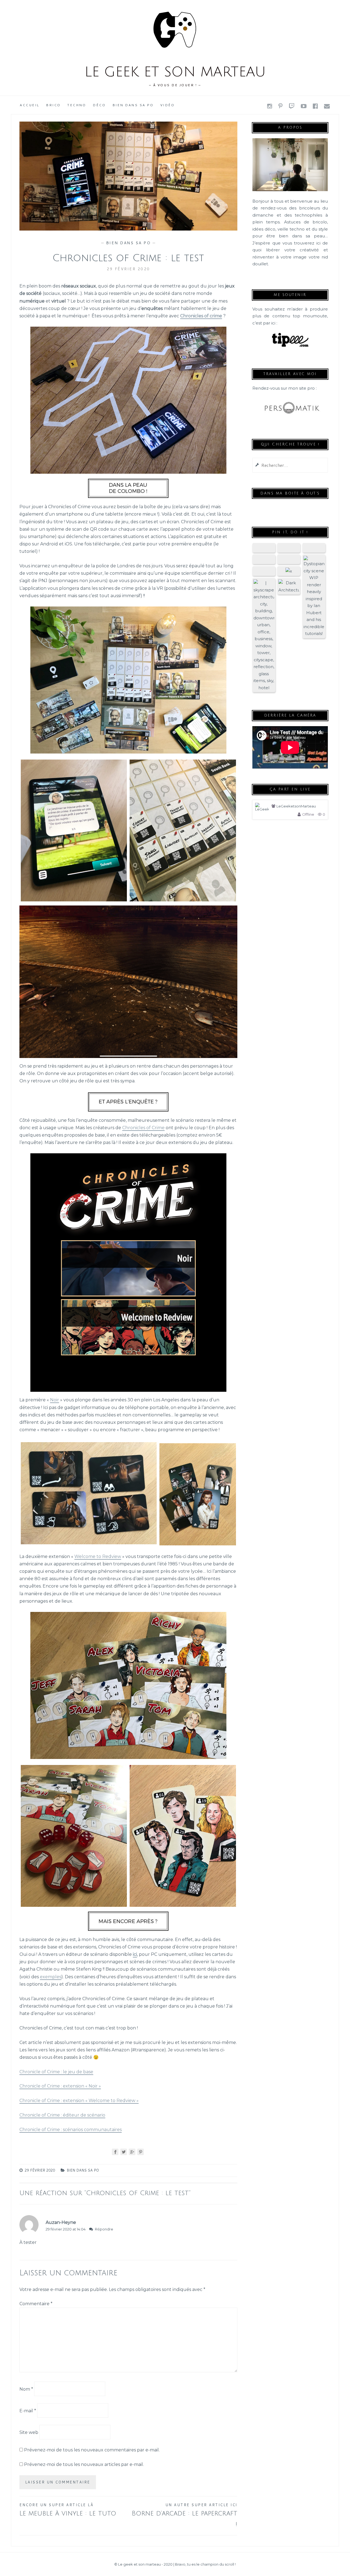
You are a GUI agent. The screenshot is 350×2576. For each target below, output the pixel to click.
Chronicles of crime (201, 316)
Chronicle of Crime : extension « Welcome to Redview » (79, 2101)
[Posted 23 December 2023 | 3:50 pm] (289, 559)
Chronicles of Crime (143, 1128)
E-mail (28, 2411)
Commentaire (36, 2304)
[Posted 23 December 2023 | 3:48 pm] (264, 635)
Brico (53, 105)
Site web (29, 2432)
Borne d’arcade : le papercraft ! (184, 2515)
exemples (51, 1977)
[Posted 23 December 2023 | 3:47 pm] (289, 586)
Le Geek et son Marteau (175, 72)
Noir (55, 1400)
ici (135, 1954)
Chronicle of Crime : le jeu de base (56, 2072)
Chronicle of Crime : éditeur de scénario (62, 2115)
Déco (99, 105)
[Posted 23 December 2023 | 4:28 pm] (264, 548)
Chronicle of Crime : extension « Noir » (60, 2086)
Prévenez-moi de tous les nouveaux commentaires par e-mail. (92, 2450)
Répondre (104, 2229)
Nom (26, 2389)
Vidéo (167, 105)
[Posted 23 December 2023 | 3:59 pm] (289, 548)
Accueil (30, 105)
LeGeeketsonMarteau (296, 806)
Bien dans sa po (133, 105)
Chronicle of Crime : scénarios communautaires (71, 2130)
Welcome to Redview (98, 1556)
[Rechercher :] (290, 465)
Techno (77, 105)
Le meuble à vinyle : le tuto (68, 2510)
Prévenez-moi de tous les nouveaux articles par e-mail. (84, 2464)
